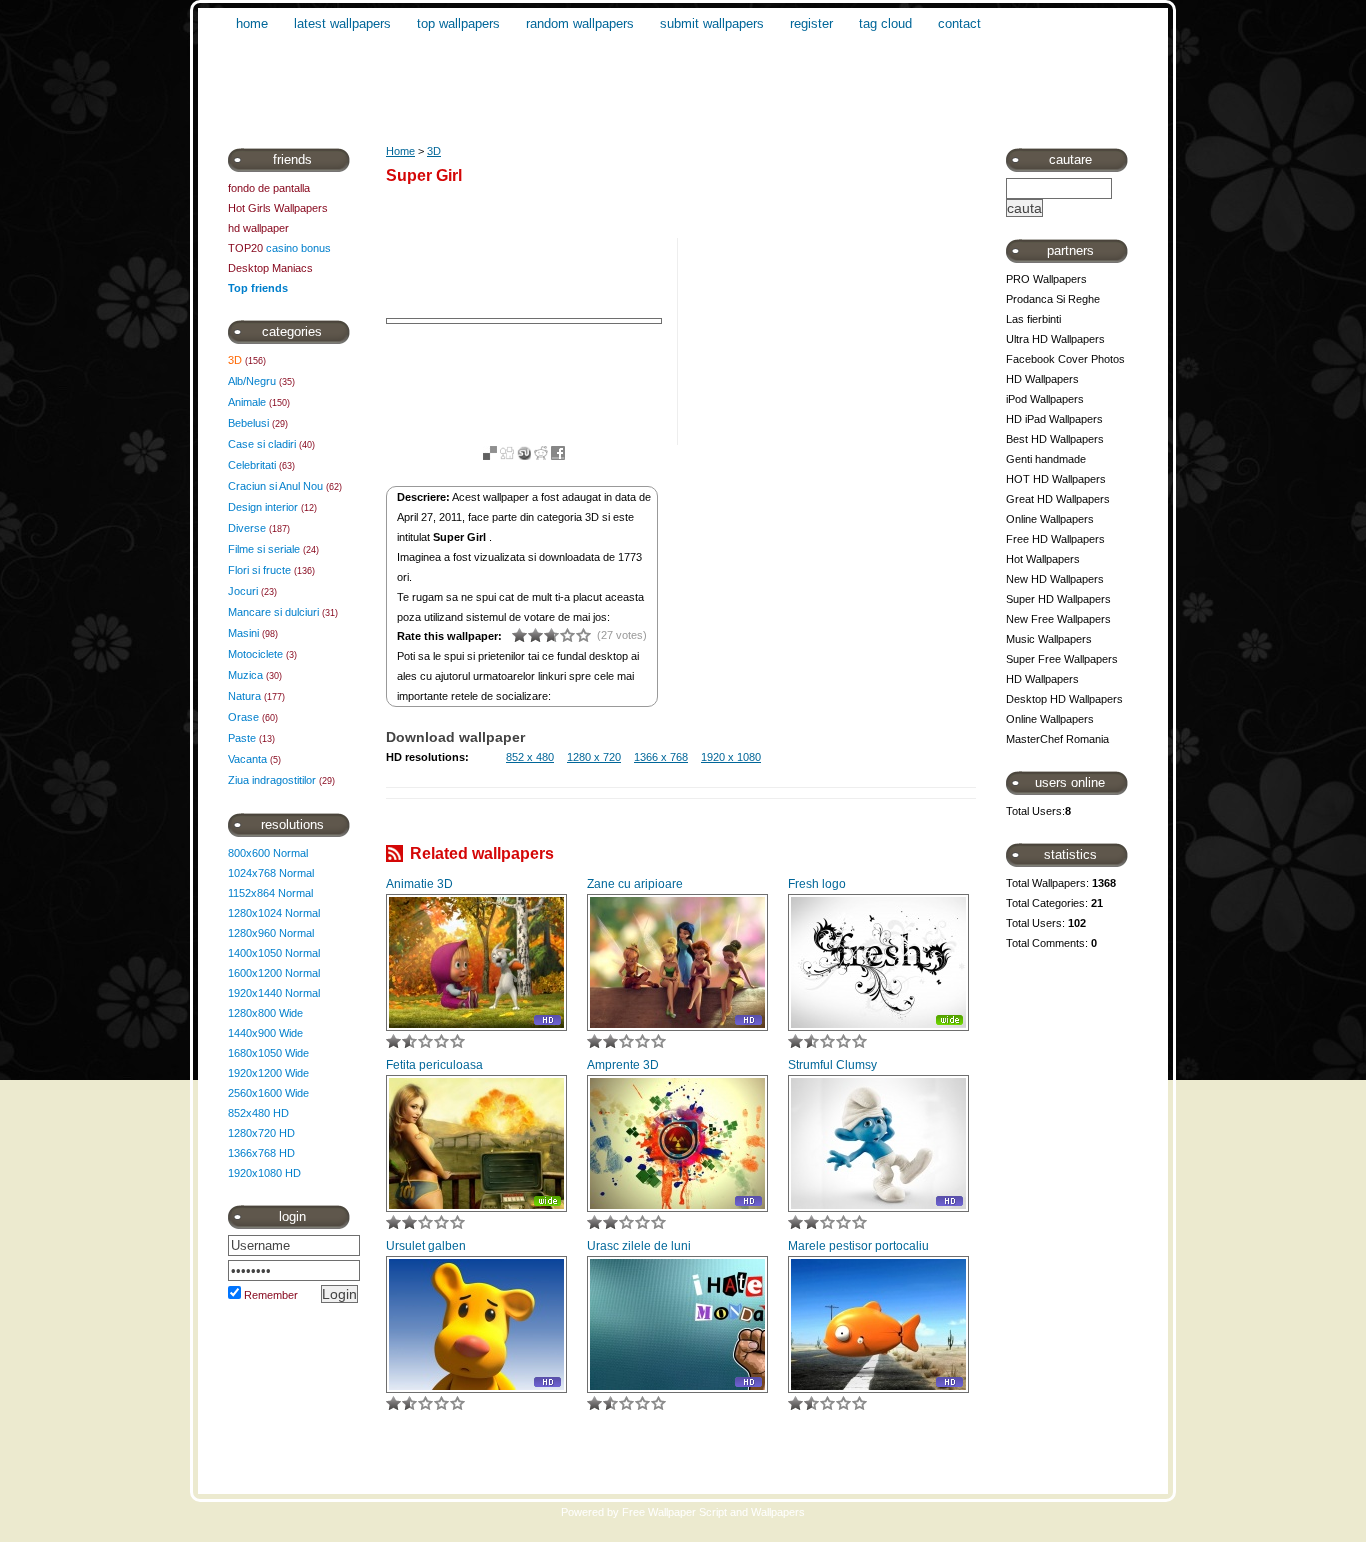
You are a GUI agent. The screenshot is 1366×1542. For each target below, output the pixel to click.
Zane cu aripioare (635, 884)
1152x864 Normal (270, 893)
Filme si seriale (264, 549)
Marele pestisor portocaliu (858, 1246)
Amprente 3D (623, 1065)
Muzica (245, 675)
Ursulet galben (426, 1246)
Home (400, 151)
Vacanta (247, 759)
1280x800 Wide (265, 1013)
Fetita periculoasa (434, 1065)
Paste (242, 738)
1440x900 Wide (265, 1033)
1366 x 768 (661, 757)
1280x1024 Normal (274, 913)
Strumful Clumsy (832, 1065)
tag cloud (885, 23)
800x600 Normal (268, 853)
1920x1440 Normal (274, 993)
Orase (243, 717)
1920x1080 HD (264, 1173)
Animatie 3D (419, 884)
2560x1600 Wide (268, 1093)
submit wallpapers (712, 23)
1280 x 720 (594, 757)
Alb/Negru (252, 381)
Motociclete (255, 654)
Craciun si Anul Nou (275, 486)
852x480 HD (258, 1113)
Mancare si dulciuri (273, 612)
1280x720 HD (261, 1133)
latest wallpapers (342, 23)
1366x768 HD (261, 1153)
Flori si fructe (259, 570)
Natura (244, 696)
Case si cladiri (262, 444)
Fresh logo (817, 884)
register (811, 23)
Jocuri (243, 591)
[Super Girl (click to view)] (524, 321)
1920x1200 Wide (268, 1073)
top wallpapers (458, 23)
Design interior (263, 507)
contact (959, 23)
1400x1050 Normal (274, 953)
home (252, 23)
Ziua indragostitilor (272, 780)
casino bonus (298, 248)
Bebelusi (248, 423)
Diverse (247, 528)
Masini (243, 633)
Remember (271, 1295)
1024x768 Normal (271, 873)
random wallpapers (580, 23)
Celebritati (252, 465)
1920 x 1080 (731, 757)
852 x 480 (530, 757)
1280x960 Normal (271, 933)
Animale (247, 402)
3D (235, 360)
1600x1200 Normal (274, 973)
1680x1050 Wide (268, 1053)
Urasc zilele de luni (639, 1246)
